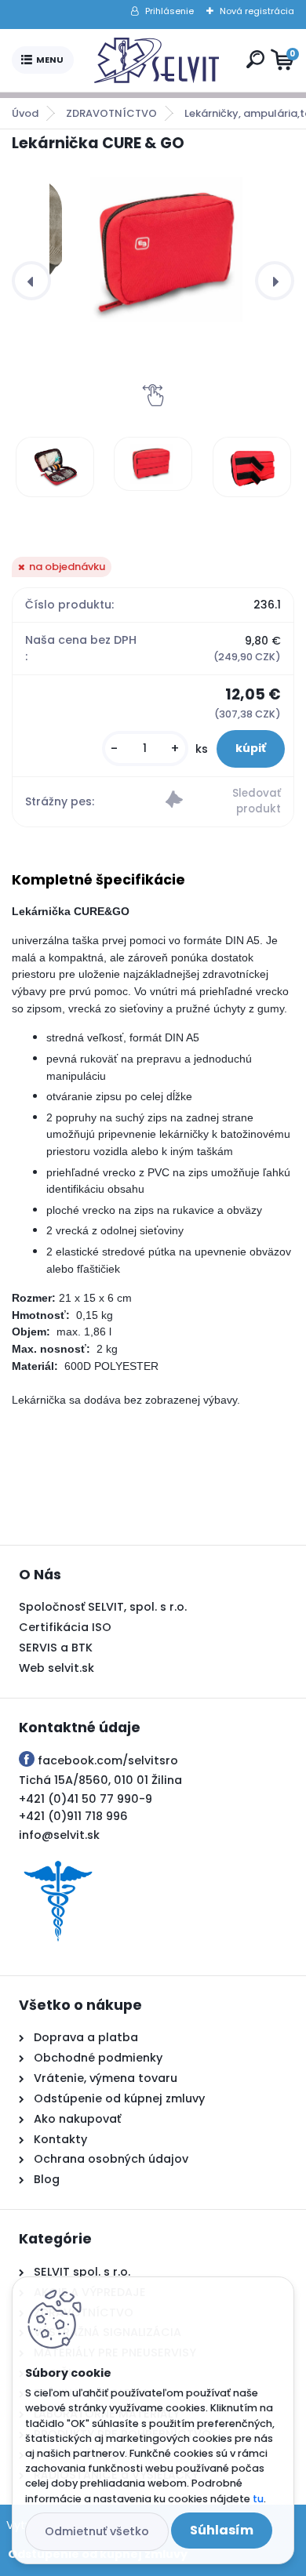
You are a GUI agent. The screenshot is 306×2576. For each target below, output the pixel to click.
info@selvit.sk (59, 1835)
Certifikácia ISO (65, 1627)
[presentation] (31, 281)
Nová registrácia (257, 11)
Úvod (25, 113)
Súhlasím (222, 2530)
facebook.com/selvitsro (108, 1760)
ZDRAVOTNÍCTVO (111, 113)
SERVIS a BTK (56, 1648)
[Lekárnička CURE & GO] (166, 250)
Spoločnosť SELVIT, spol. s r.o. (103, 1607)
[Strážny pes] (223, 802)
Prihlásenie (169, 11)
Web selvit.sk (56, 1668)
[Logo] (157, 60)
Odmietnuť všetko (97, 2531)
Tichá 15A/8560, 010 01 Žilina (100, 1780)
